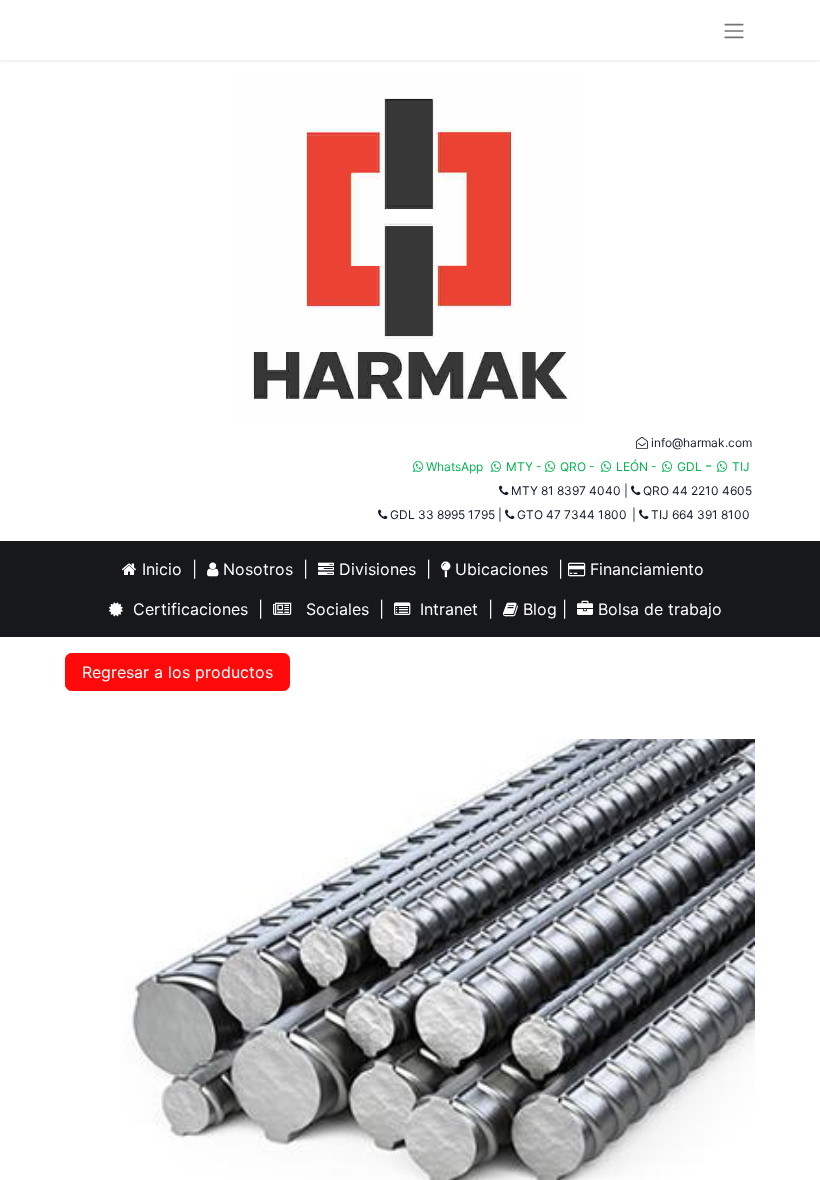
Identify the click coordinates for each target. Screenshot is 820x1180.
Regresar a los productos (177, 672)
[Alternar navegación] (734, 30)
